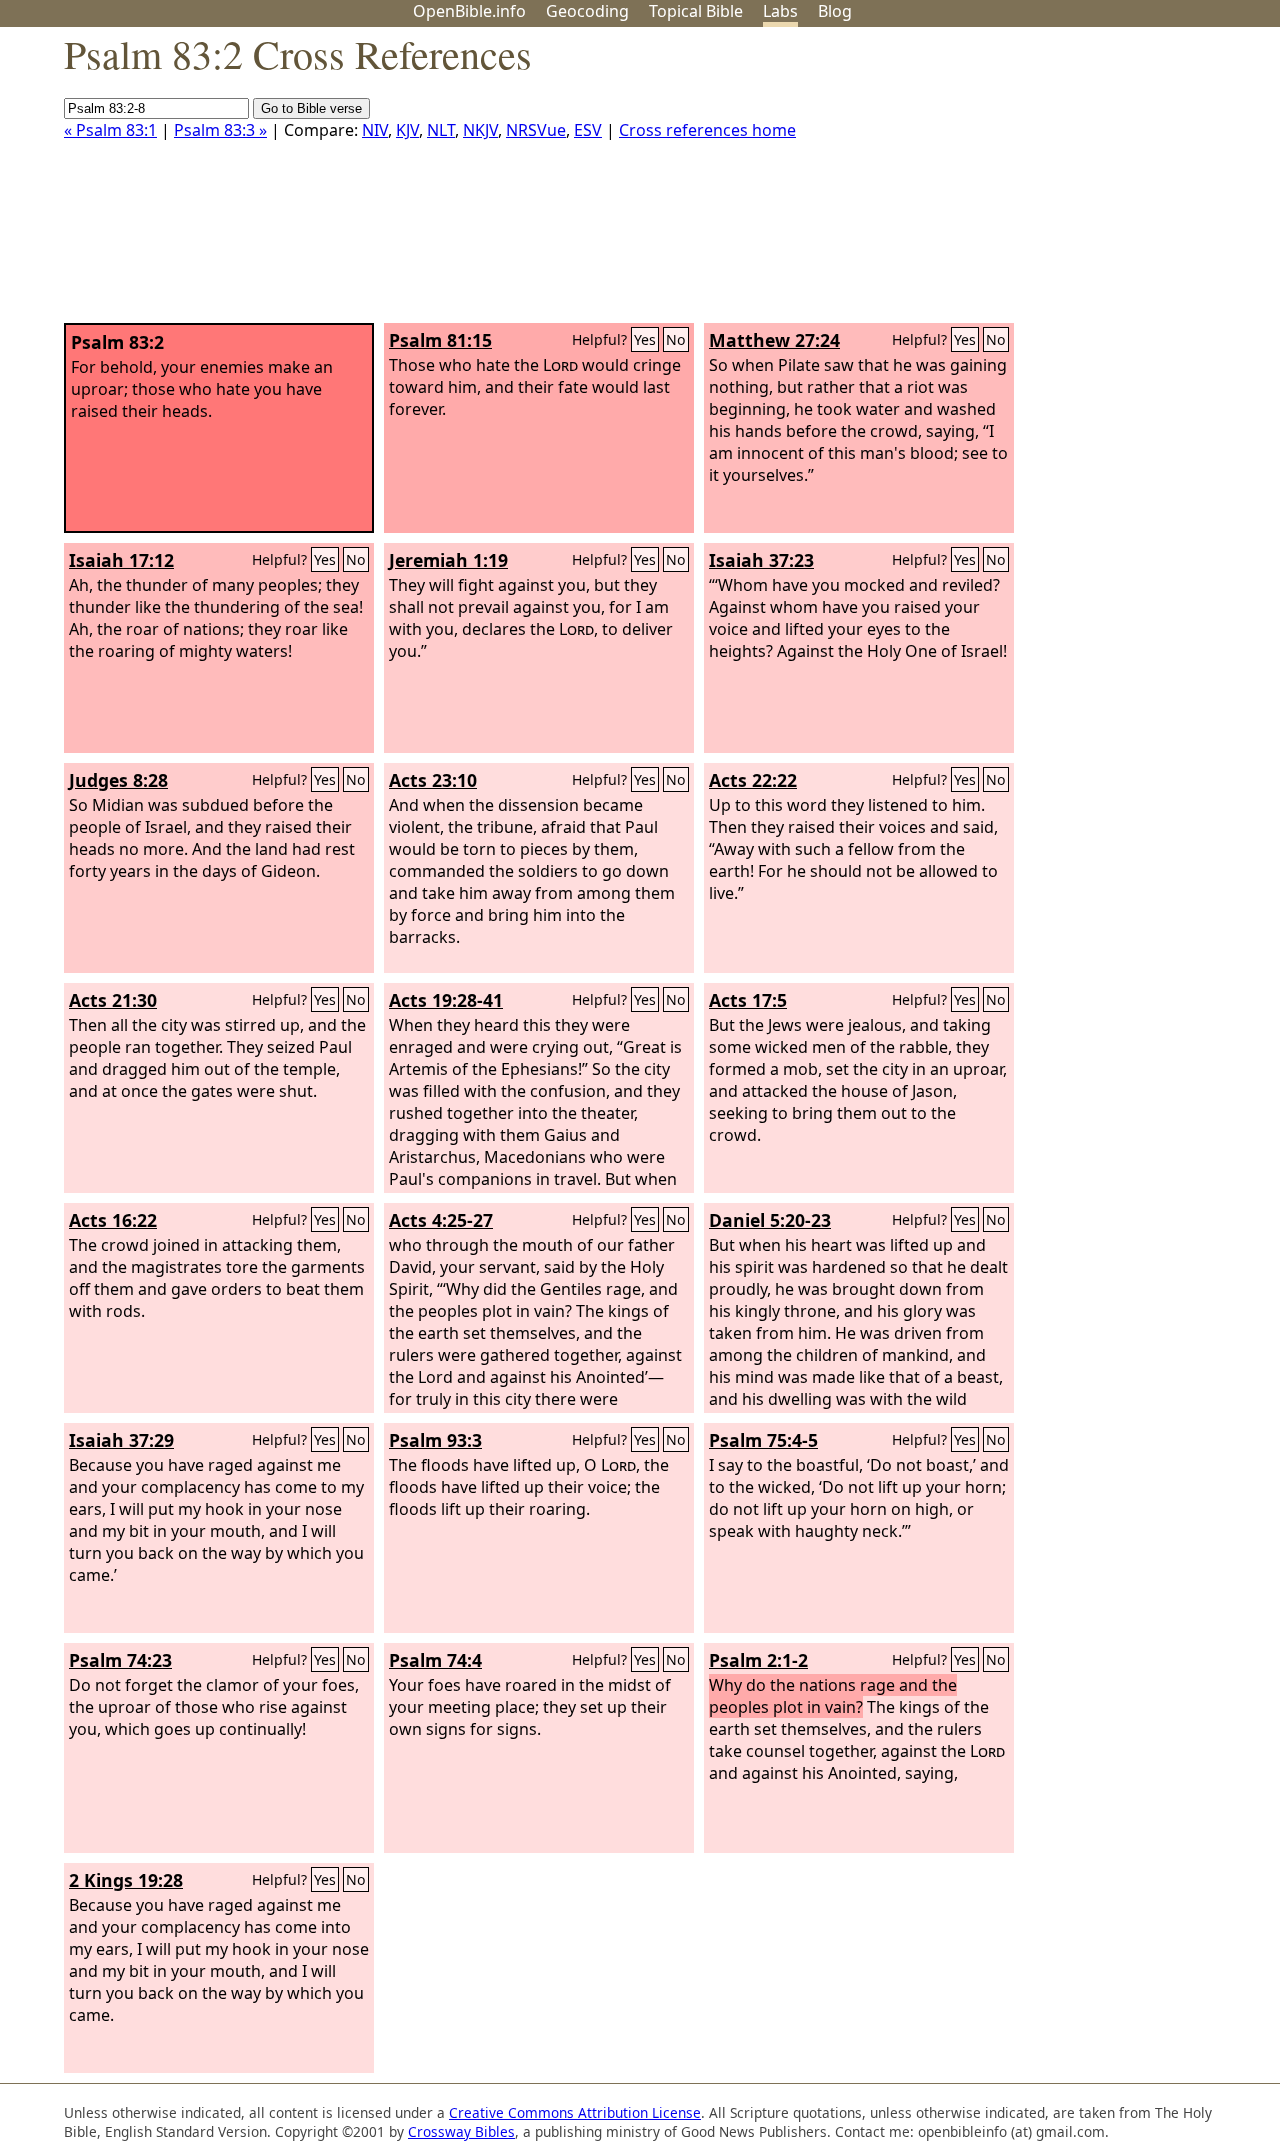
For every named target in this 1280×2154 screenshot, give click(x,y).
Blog (835, 11)
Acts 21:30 (113, 1000)
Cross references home (707, 130)
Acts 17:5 (748, 1000)
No (676, 339)
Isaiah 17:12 (121, 560)
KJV (407, 130)
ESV (588, 130)
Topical (696, 11)
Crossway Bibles (461, 2131)
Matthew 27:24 (774, 340)
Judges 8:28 (118, 780)
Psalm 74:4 (435, 1660)
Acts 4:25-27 (441, 1220)
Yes (645, 339)
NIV (375, 130)
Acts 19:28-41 (446, 1000)
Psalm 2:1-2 (758, 1660)
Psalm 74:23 (120, 1660)
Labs (780, 11)
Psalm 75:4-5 (763, 1440)
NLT (441, 130)
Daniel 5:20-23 (770, 1220)
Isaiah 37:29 (121, 1440)
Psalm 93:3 (435, 1440)
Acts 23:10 (433, 780)
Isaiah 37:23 (761, 560)
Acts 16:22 (113, 1220)
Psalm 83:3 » (220, 130)
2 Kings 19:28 (126, 1880)
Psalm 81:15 (440, 340)
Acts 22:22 (753, 780)
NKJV (480, 130)
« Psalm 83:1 (110, 130)
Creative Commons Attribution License (575, 2112)
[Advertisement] (1078, 183)
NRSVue (536, 130)
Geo (587, 11)
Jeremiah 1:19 (448, 560)
